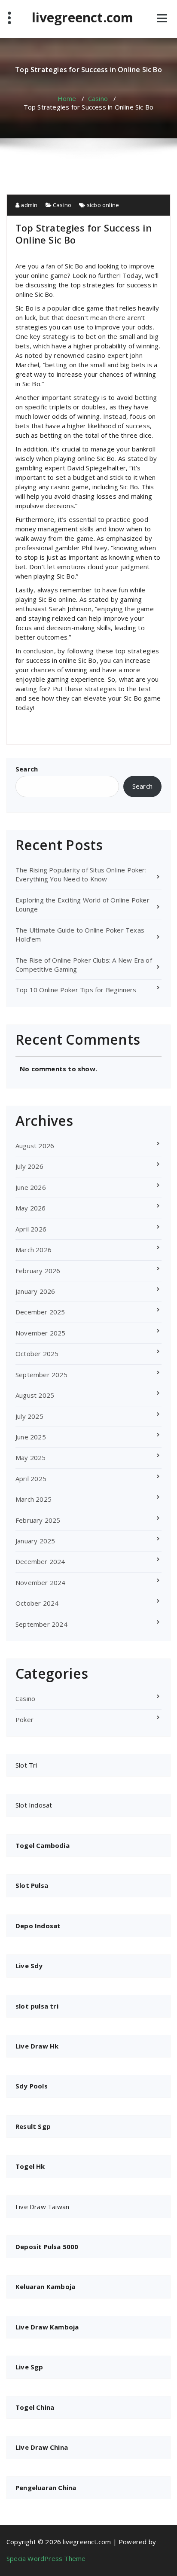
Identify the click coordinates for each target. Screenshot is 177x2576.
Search (27, 769)
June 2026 (31, 1187)
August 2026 (35, 1146)
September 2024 (41, 1624)
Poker (24, 1719)
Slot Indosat (34, 1805)
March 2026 (34, 1250)
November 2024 (41, 1582)
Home (67, 98)
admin (28, 205)
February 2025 (38, 1520)
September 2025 (41, 1375)
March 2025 (34, 1499)
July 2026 (29, 1166)
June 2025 (31, 1437)
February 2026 (38, 1271)
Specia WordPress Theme (46, 2558)
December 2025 (40, 1312)
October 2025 (37, 1354)
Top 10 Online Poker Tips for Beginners (76, 990)
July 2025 (29, 1416)
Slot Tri (26, 1765)
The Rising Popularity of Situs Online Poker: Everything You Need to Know (81, 874)
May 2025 (31, 1457)
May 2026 (31, 1208)
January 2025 (35, 1541)
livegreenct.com (83, 18)
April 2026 (31, 1229)
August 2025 (35, 1395)
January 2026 (35, 1291)
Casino (98, 98)
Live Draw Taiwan (42, 2207)
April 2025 (31, 1479)
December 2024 (40, 1561)
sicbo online (103, 205)
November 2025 (41, 1333)
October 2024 (37, 1603)
